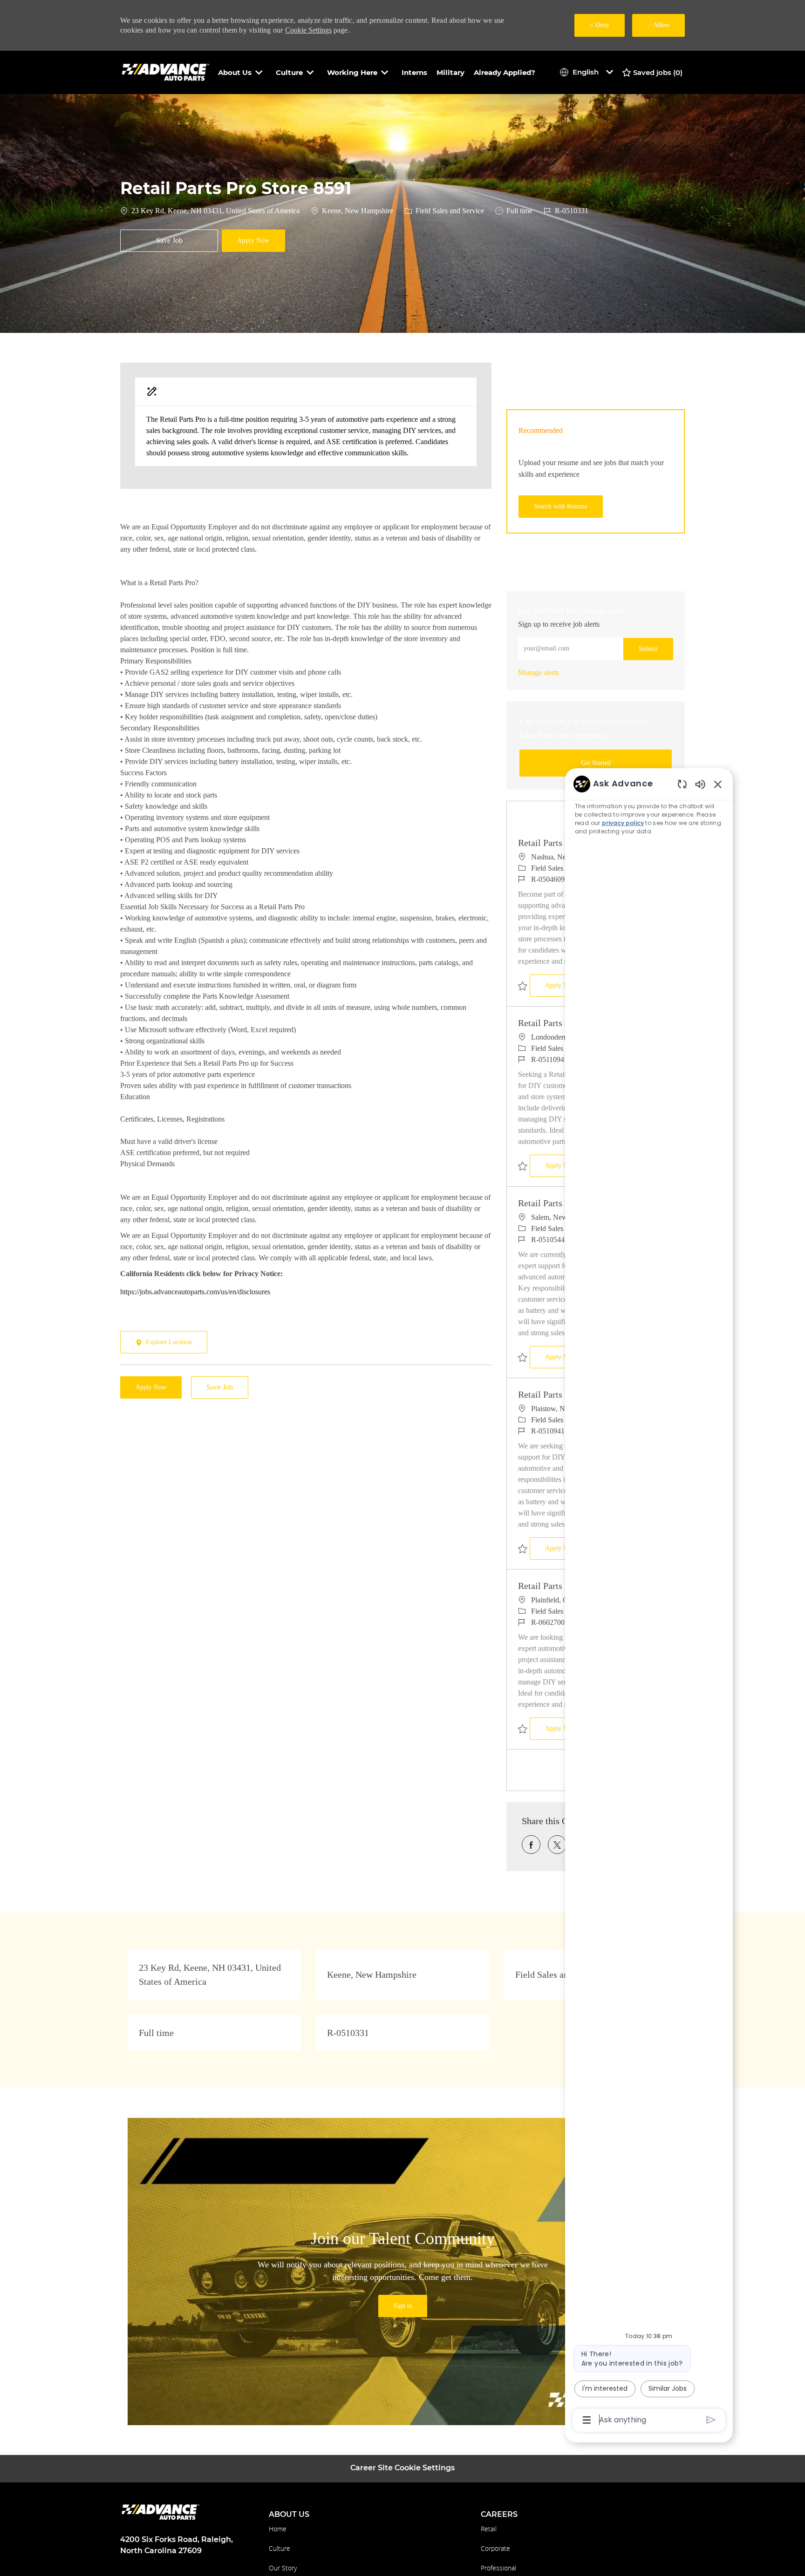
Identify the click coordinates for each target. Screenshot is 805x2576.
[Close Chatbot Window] (718, 784)
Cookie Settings (308, 30)
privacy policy (623, 823)
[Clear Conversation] (682, 784)
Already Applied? (505, 72)
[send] (711, 2420)
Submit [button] (648, 649)
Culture (280, 2548)
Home (278, 2529)
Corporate (495, 2548)
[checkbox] (169, 241)
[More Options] (587, 2420)
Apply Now (568, 985)
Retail (489, 2529)
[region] (649, 1601)
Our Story (283, 2568)
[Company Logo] (167, 72)
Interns (414, 72)
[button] (253, 241)
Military (450, 72)
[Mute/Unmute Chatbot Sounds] (700, 784)
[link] (539, 673)
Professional (498, 2568)
